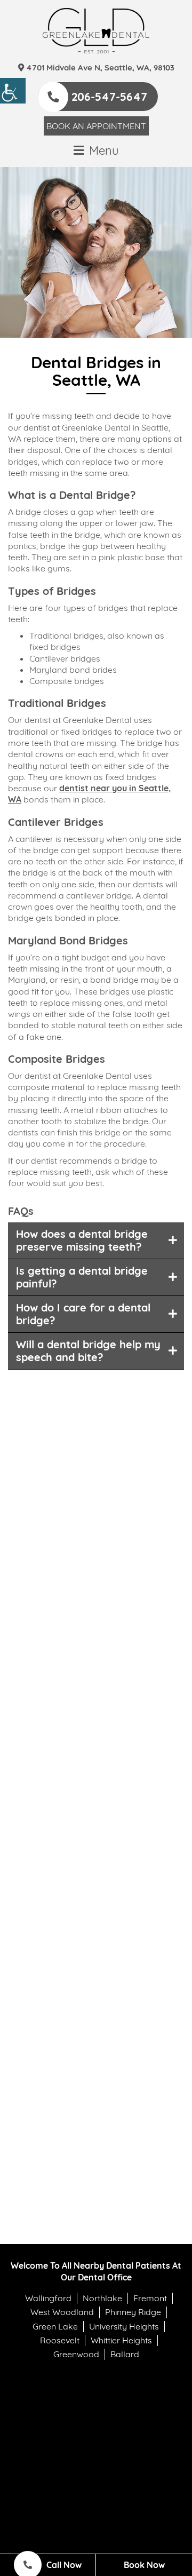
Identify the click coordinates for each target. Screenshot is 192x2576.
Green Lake (55, 2326)
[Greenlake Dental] (96, 31)
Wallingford (48, 2298)
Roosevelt (60, 2340)
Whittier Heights (121, 2340)
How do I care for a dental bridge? (83, 1314)
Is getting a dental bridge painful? (82, 1277)
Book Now (144, 2565)
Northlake (102, 2298)
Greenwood (76, 2354)
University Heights (124, 2326)
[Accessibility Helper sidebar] (13, 91)
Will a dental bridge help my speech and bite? (88, 1351)
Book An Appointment (96, 126)
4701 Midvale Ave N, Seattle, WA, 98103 (99, 67)
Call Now (63, 2565)
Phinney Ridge (133, 2312)
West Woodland (62, 2312)
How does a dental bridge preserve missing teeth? (82, 1240)
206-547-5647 (108, 97)
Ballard (125, 2354)
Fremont (150, 2298)
